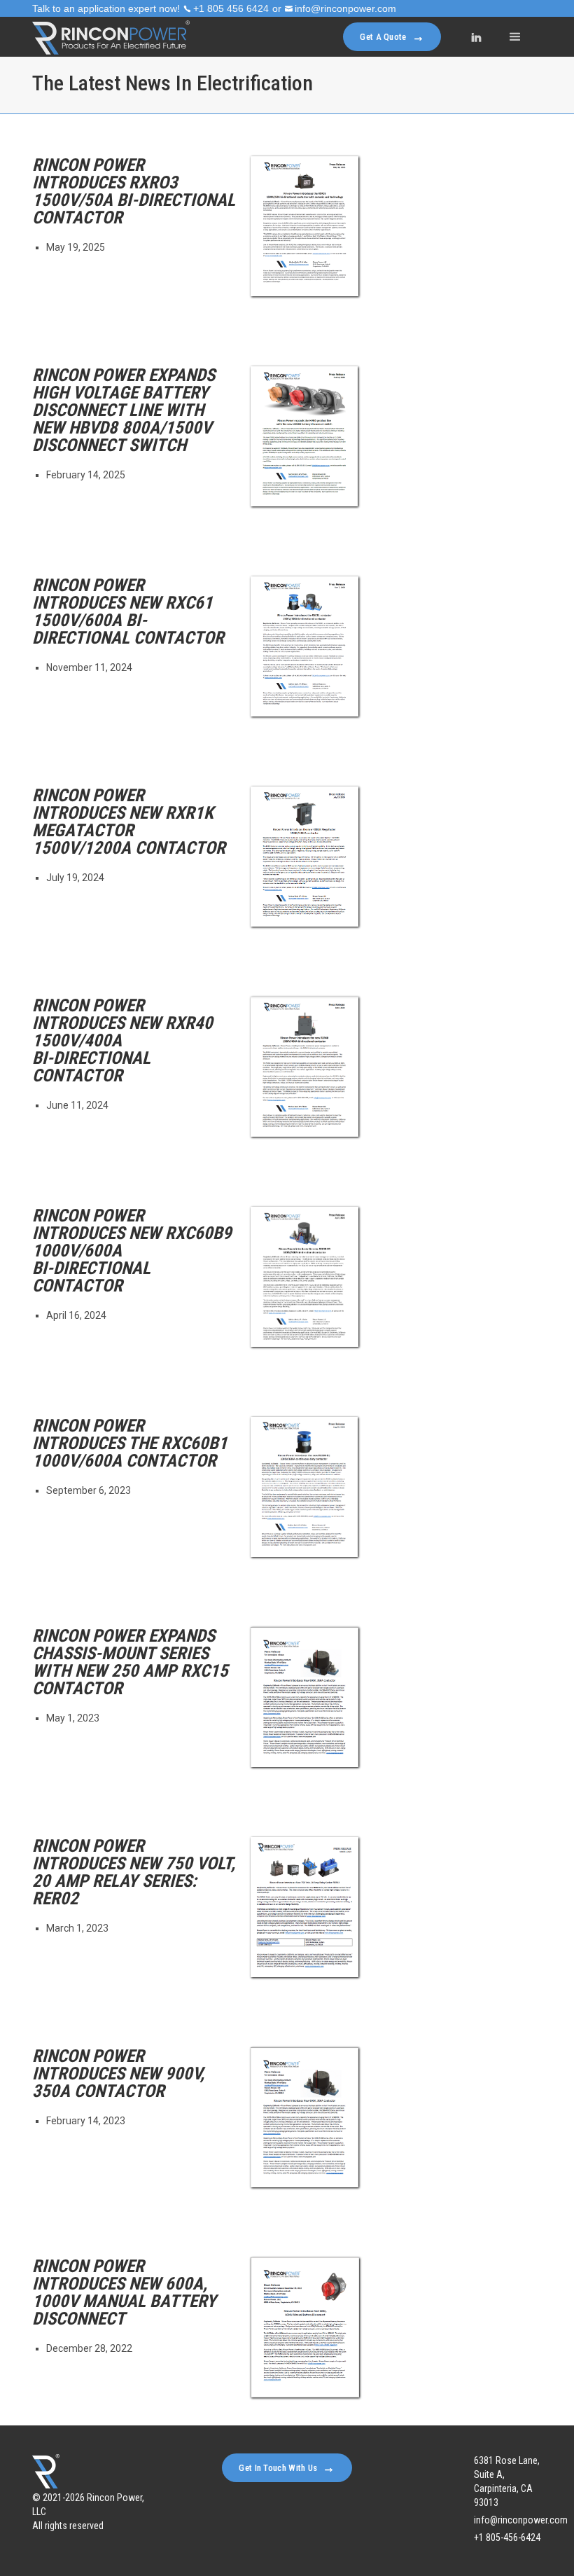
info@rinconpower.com (345, 8)
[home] (111, 37)
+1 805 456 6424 (231, 8)
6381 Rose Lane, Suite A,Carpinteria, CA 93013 (507, 2481)
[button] (515, 37)
